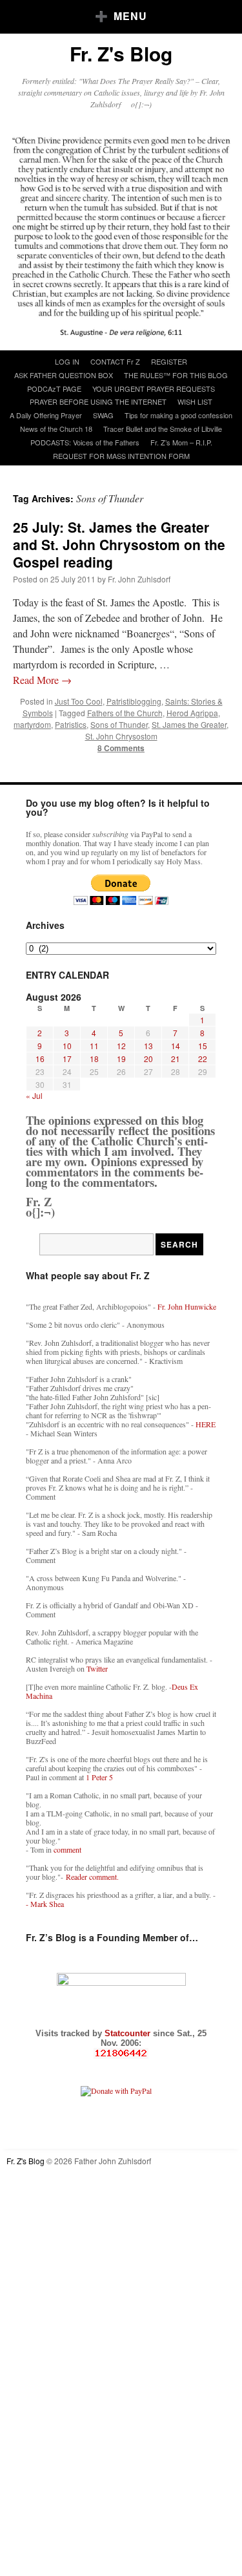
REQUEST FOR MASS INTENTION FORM (121, 456)
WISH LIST (195, 401)
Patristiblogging (134, 701)
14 (176, 1046)
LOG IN (67, 361)
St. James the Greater (189, 724)
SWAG (103, 415)
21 (176, 1059)
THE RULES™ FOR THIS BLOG (176, 375)
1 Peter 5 (99, 1777)
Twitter (97, 1668)
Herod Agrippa (192, 713)
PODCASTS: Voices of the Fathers (85, 442)
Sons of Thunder (119, 724)
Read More (42, 680)
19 (121, 1059)
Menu (130, 16)
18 (94, 1059)
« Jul (34, 1095)
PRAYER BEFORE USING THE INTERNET (98, 401)
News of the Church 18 (56, 429)
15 (203, 1046)
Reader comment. (92, 1877)
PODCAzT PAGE (54, 389)
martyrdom (32, 724)
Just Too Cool (79, 701)
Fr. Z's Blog (121, 53)
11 (94, 1046)
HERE (206, 1424)
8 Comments (121, 748)
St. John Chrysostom (121, 736)
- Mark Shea (45, 1904)
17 (67, 1059)
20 (148, 1059)
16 (40, 1059)
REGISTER (169, 361)
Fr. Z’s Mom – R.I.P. (181, 442)
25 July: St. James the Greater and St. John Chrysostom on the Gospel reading (119, 545)
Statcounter (129, 2033)
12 (121, 1046)
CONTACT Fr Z (115, 361)
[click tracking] (121, 2053)
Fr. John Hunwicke (187, 1306)
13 (148, 1046)
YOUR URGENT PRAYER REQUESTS (154, 389)
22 (203, 1059)
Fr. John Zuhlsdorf (139, 579)
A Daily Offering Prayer (46, 415)
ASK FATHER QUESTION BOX (64, 375)
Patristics (71, 724)
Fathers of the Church (125, 713)
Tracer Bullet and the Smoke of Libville (163, 429)
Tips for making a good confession (178, 415)
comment (67, 1849)
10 (67, 1046)
